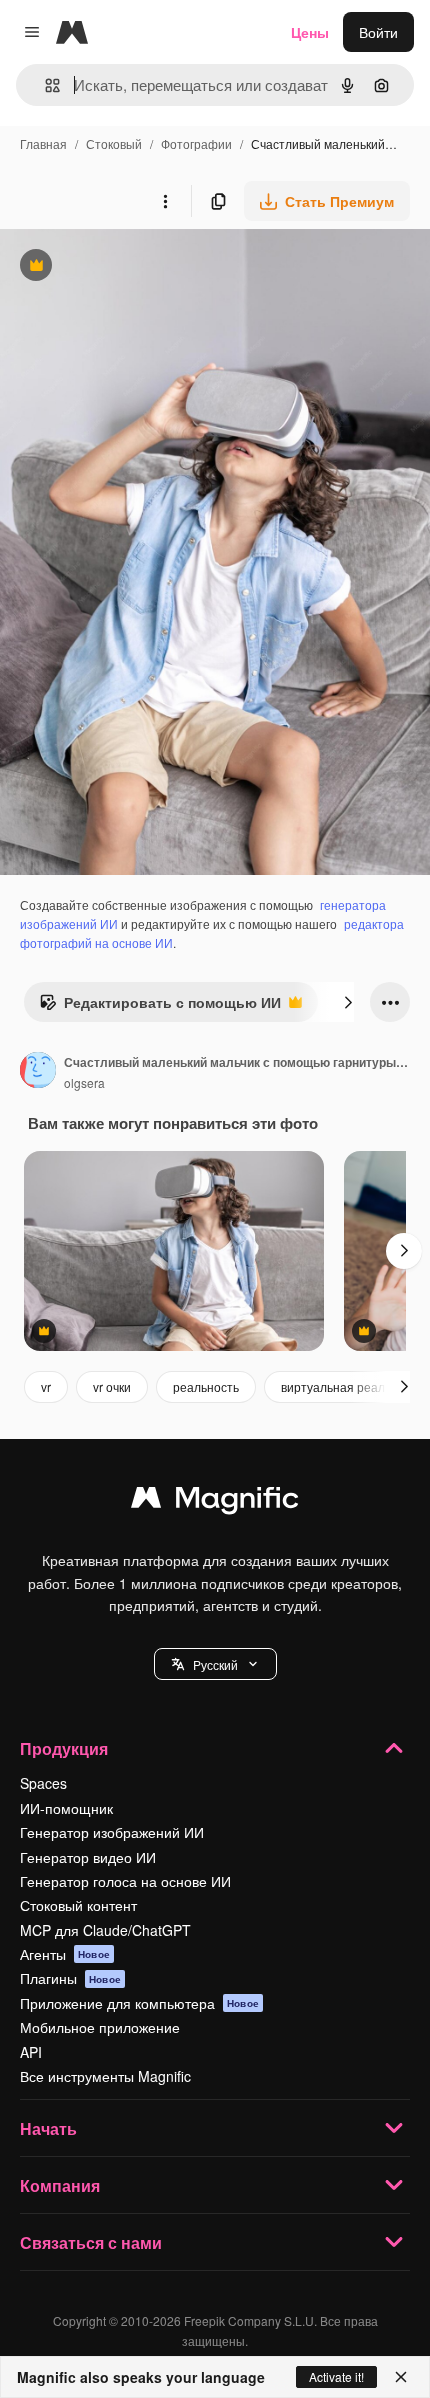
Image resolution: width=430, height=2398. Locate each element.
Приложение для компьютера (139, 2003)
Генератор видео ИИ (88, 1857)
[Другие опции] (165, 201)
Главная (43, 143)
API (31, 2052)
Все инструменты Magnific (105, 2076)
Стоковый (114, 143)
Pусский (215, 1664)
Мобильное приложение (100, 2027)
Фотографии (196, 143)
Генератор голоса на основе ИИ (125, 1881)
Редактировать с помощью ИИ (160, 1007)
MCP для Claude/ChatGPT (105, 1930)
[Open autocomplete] (44, 85)
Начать (48, 2128)
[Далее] (348, 1002)
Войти (378, 32)
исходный (134, 267)
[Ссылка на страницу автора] (38, 1072)
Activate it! (336, 2376)
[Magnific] (215, 1502)
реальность (206, 1386)
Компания (60, 2185)
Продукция (64, 1748)
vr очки (112, 1386)
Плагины (70, 1978)
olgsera (84, 1082)
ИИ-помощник (66, 1808)
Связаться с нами (91, 2242)
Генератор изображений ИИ (112, 1832)
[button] (215, 1664)
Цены (310, 32)
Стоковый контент (78, 1905)
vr (46, 1386)
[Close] (401, 2377)
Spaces (43, 1783)
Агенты (65, 1954)
